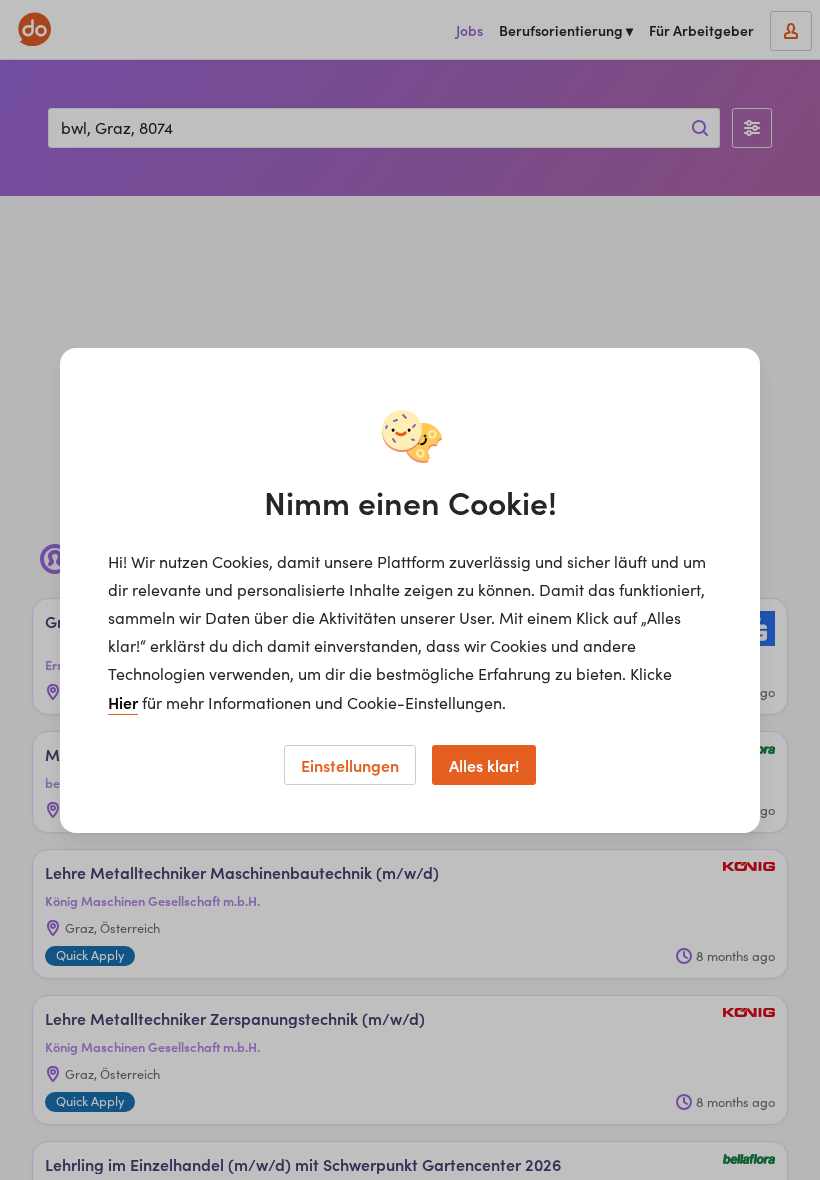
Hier (123, 702)
